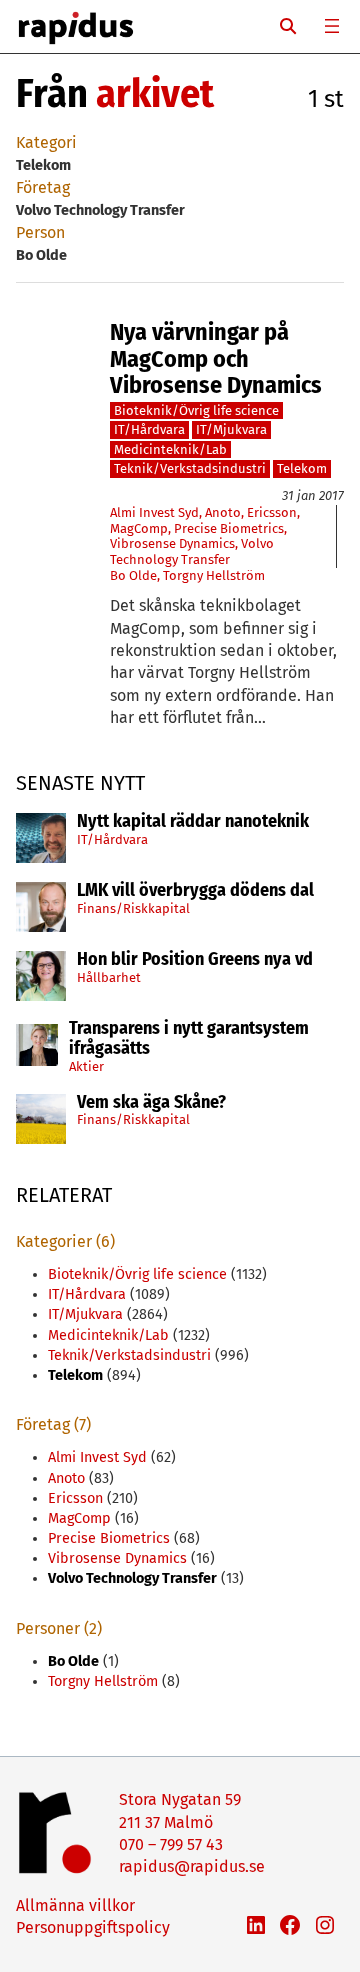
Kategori (46, 142)
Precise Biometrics (229, 528)
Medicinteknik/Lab (170, 449)
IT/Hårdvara (112, 839)
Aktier (86, 1066)
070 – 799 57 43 (171, 1844)
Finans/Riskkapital (133, 908)
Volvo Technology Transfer (192, 551)
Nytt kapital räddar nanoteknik (193, 822)
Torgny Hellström (214, 575)
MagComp (139, 528)
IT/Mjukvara (231, 429)
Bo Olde (133, 575)
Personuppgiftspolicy (93, 1927)
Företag (43, 187)
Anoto (223, 512)
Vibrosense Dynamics (172, 543)
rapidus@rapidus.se (192, 1866)
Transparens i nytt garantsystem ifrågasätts (189, 1039)
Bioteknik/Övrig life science (196, 410)
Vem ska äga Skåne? (151, 1103)
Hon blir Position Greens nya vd (195, 960)
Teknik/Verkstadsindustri (190, 468)
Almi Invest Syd (154, 512)
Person (40, 232)
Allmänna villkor (75, 1905)
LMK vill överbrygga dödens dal (195, 891)
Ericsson (272, 512)
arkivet (155, 94)
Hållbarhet (109, 977)
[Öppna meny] (332, 26)
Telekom (302, 468)
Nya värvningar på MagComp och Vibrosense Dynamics (216, 358)
